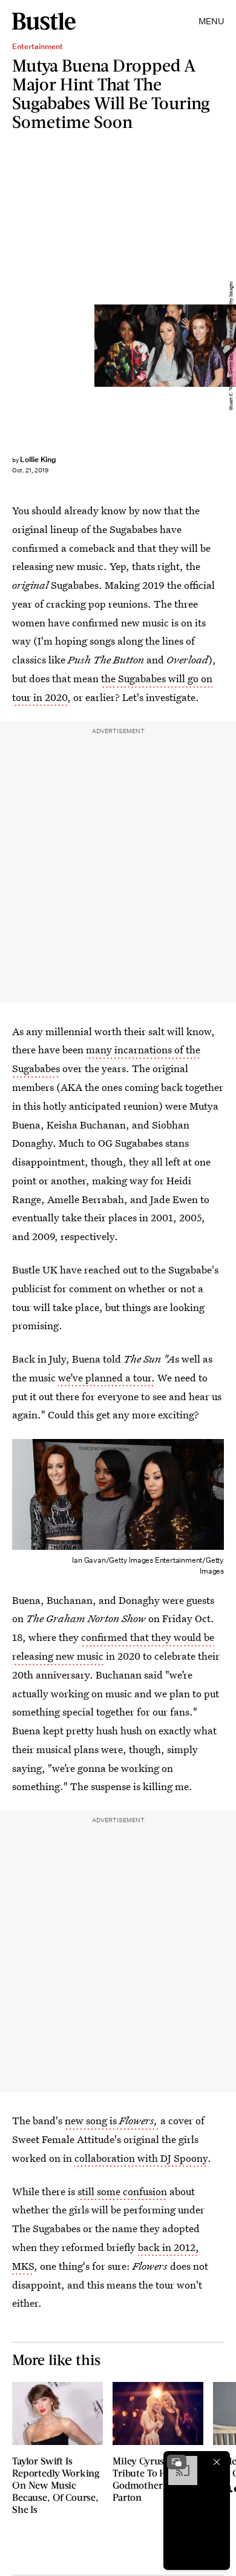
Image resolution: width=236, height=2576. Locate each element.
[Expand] (177, 2462)
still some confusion (122, 2191)
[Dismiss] (217, 2462)
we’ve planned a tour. (107, 1377)
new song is (111, 2120)
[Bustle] (44, 21)
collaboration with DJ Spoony (141, 2158)
